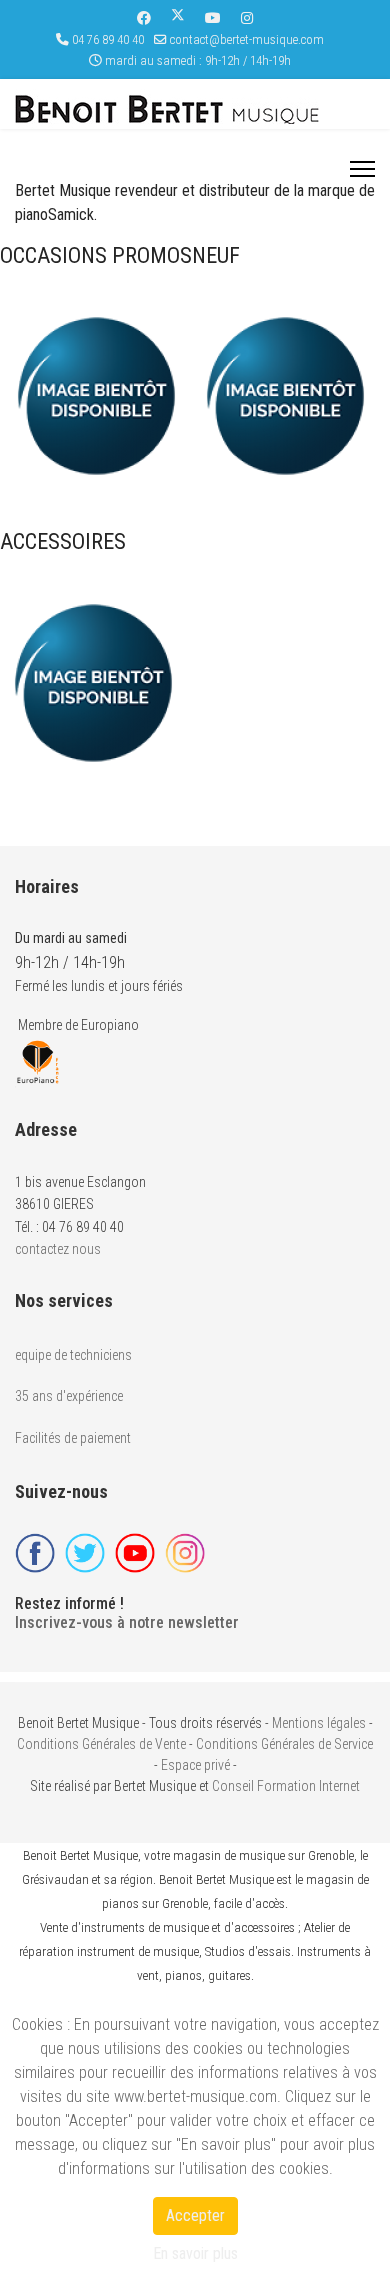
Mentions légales (319, 1723)
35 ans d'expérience (69, 1396)
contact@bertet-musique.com (247, 39)
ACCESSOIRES (63, 541)
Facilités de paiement (73, 1438)
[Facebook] (144, 18)
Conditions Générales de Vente (101, 1744)
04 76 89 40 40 (108, 39)
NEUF (216, 255)
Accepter (195, 2215)
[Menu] (362, 169)
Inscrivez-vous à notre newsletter (127, 1622)
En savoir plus (195, 2253)
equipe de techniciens (73, 1355)
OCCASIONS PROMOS (96, 255)
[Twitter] (178, 18)
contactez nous (58, 1249)
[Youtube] (213, 18)
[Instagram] (247, 18)
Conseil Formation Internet (286, 1786)
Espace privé (195, 1765)
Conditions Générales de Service (284, 1744)
